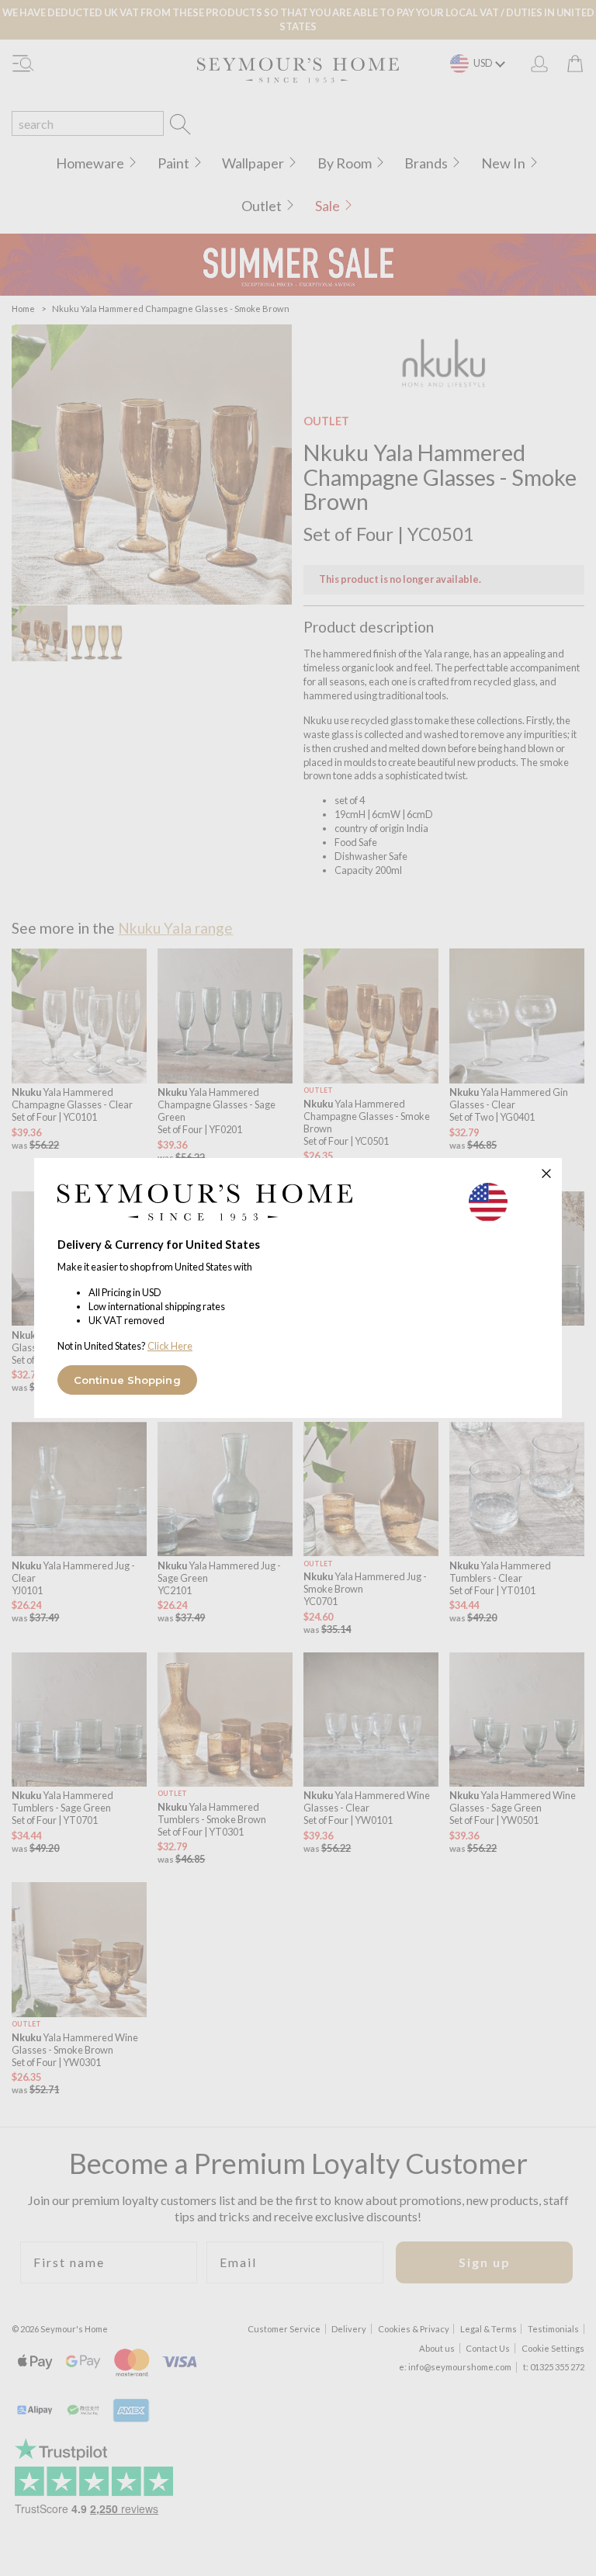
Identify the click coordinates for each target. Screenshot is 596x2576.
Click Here (170, 1346)
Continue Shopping (127, 1380)
